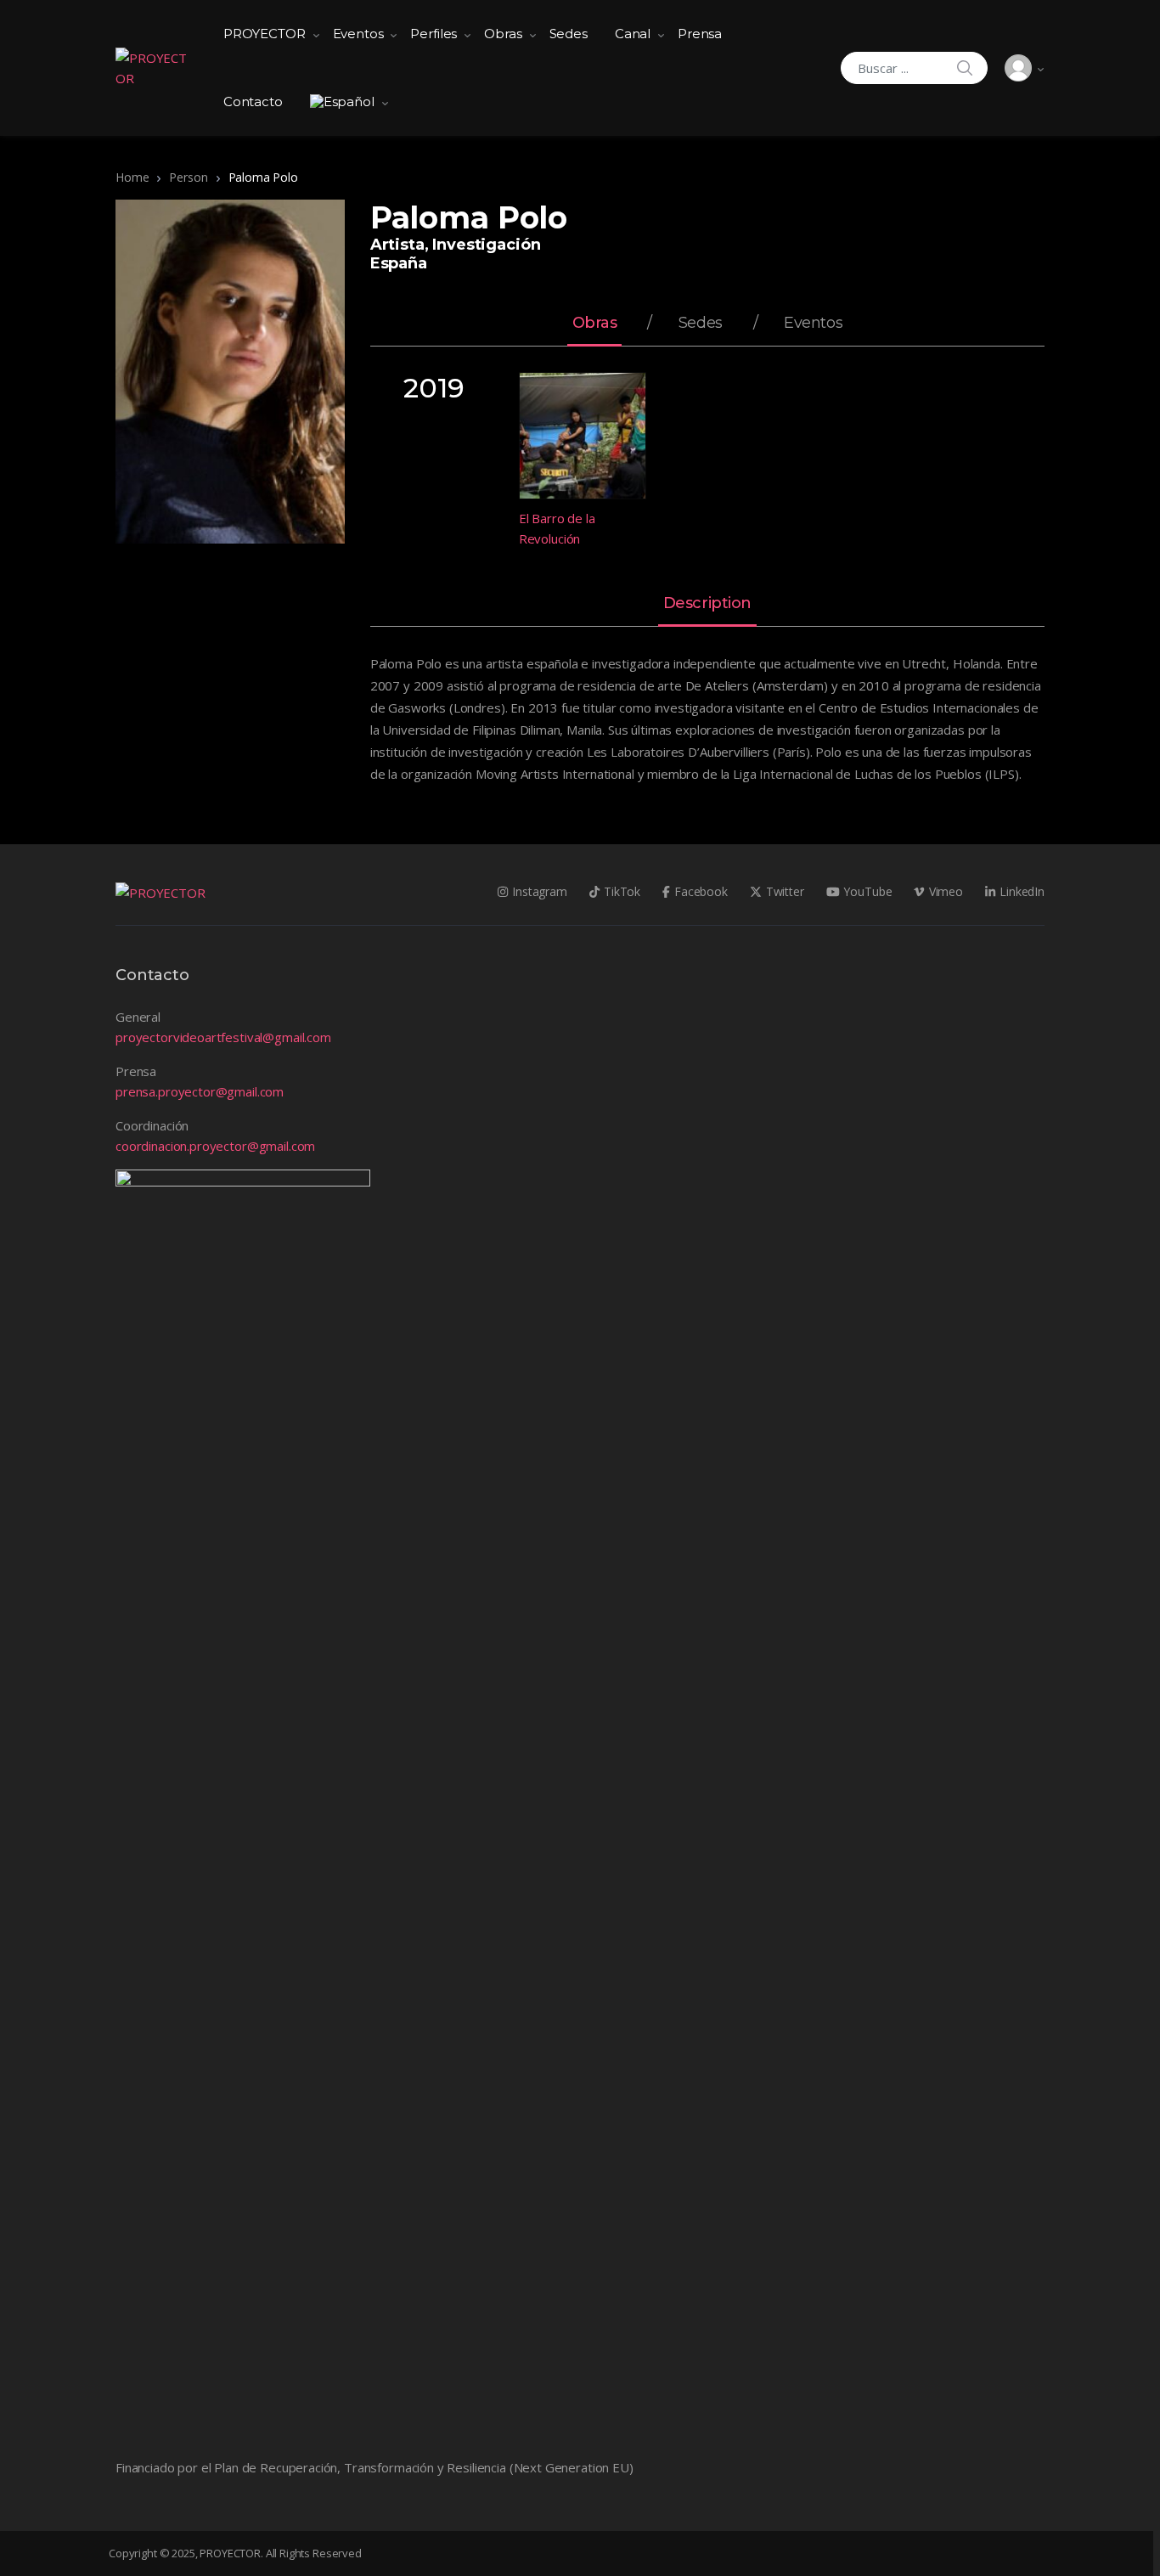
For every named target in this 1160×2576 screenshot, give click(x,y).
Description (707, 604)
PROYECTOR (265, 34)
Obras (503, 34)
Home (132, 177)
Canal (633, 34)
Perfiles (434, 34)
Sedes (569, 34)
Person (188, 177)
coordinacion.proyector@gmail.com (215, 1146)
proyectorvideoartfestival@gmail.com (223, 1037)
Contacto (253, 101)
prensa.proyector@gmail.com (200, 1091)
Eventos (358, 34)
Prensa (700, 34)
